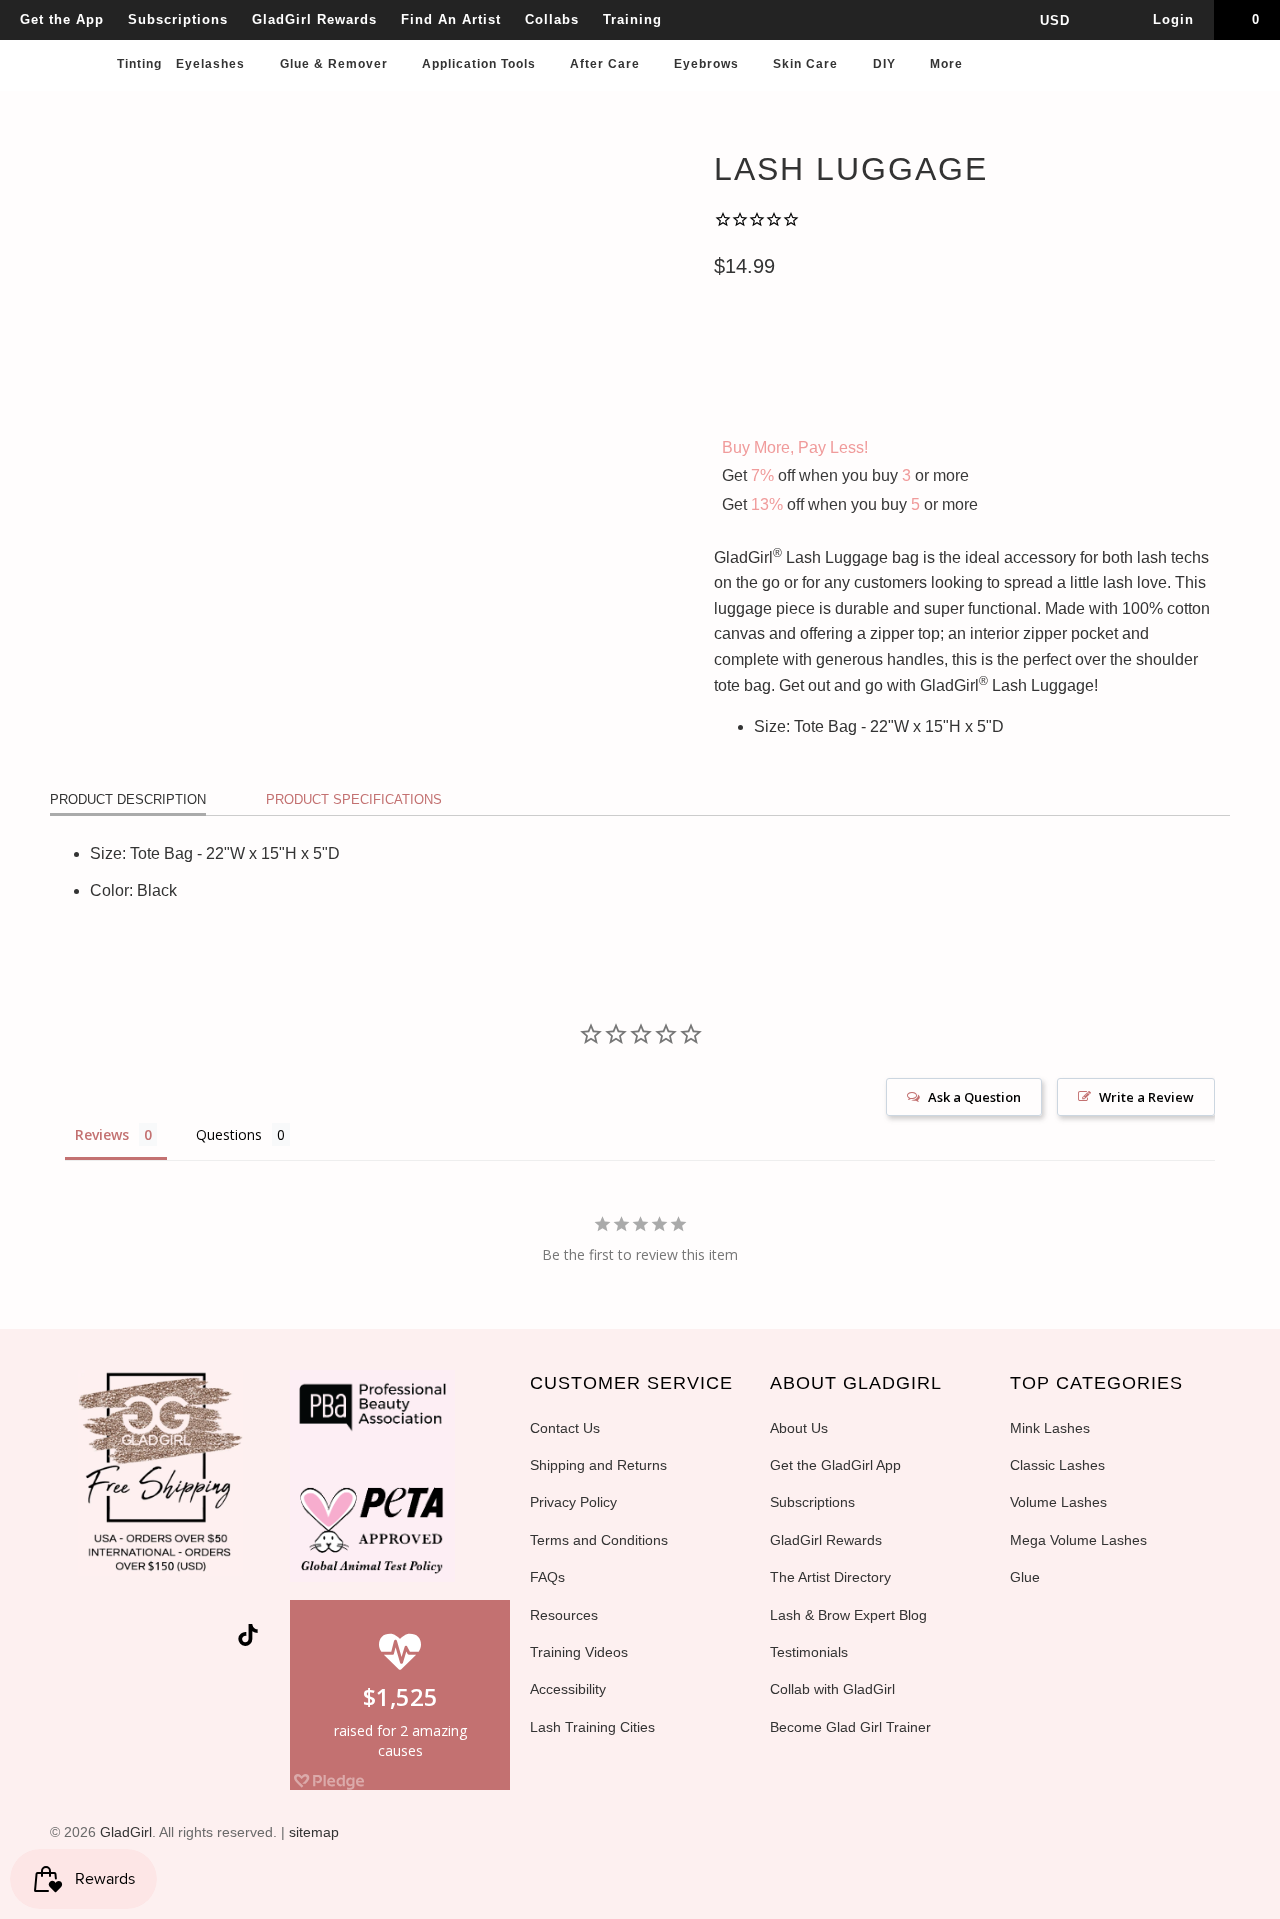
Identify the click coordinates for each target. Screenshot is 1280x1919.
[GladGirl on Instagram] (218, 1639)
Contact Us (565, 1428)
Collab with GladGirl (832, 1689)
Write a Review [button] (1146, 1097)
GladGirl (126, 1832)
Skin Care (807, 64)
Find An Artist (451, 19)
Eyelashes (212, 64)
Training (632, 19)
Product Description (128, 799)
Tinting (139, 64)
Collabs (552, 19)
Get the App (62, 19)
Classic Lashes (1057, 1465)
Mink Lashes (1050, 1428)
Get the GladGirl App (835, 1465)
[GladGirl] (61, 42)
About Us (799, 1428)
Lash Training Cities (592, 1727)
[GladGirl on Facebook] (110, 1639)
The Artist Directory (830, 1577)
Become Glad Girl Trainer (850, 1727)
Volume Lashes (1058, 1502)
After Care (607, 64)
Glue (1025, 1577)
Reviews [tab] (102, 1134)
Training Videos (579, 1652)
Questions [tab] (229, 1134)
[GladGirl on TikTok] (248, 1637)
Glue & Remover (336, 64)
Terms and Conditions (599, 1540)
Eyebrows (708, 64)
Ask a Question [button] (974, 1097)
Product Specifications (354, 799)
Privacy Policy (573, 1502)
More (948, 64)
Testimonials (809, 1652)
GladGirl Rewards (314, 19)
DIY (886, 64)
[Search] (1245, 70)
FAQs (547, 1577)
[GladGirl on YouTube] (146, 1639)
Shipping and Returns (598, 1465)
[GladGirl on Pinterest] (182, 1639)
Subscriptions (178, 19)
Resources (564, 1615)
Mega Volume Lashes (1078, 1540)
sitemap (314, 1832)
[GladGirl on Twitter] (75, 1639)
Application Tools (481, 64)
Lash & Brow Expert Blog (848, 1615)
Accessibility (568, 1689)
